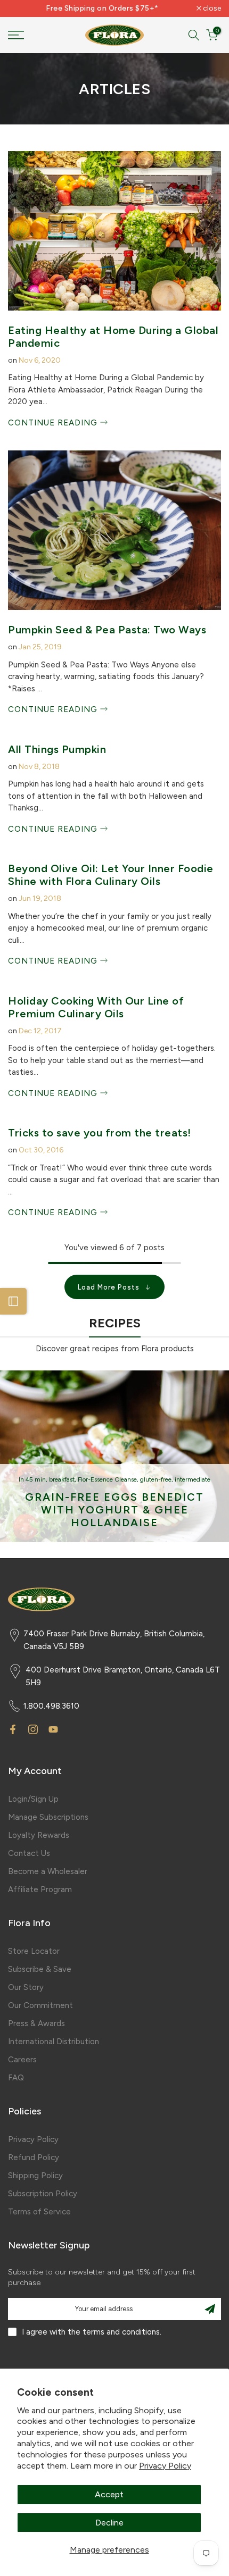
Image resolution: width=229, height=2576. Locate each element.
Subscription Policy (43, 2194)
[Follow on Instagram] (33, 1729)
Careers (22, 2060)
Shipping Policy (35, 2176)
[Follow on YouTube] (53, 1729)
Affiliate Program (40, 1889)
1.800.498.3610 (51, 1706)
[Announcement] (102, 9)
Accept (109, 2494)
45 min (36, 1480)
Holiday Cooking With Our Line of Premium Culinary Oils (96, 1007)
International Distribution (54, 2042)
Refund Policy (34, 2157)
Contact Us (29, 1853)
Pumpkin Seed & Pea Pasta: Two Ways (107, 630)
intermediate (193, 1480)
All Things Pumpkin (57, 749)
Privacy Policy (165, 2466)
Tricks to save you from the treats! (100, 1133)
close (211, 9)
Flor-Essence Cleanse (107, 1480)
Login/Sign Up (33, 1799)
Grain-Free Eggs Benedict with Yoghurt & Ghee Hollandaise (114, 1510)
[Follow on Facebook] (13, 1729)
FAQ (16, 2078)
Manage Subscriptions (48, 1817)
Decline (109, 2523)
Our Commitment (40, 2005)
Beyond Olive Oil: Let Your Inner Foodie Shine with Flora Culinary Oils (111, 875)
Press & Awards (36, 2023)
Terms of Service (39, 2212)
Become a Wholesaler (48, 1871)
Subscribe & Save (40, 1969)
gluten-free (156, 1480)
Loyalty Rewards (39, 1835)
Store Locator (34, 1951)
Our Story (26, 1987)
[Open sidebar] (13, 1301)
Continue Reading (54, 423)
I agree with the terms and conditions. (92, 2332)
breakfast (62, 1480)
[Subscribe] (210, 2309)
